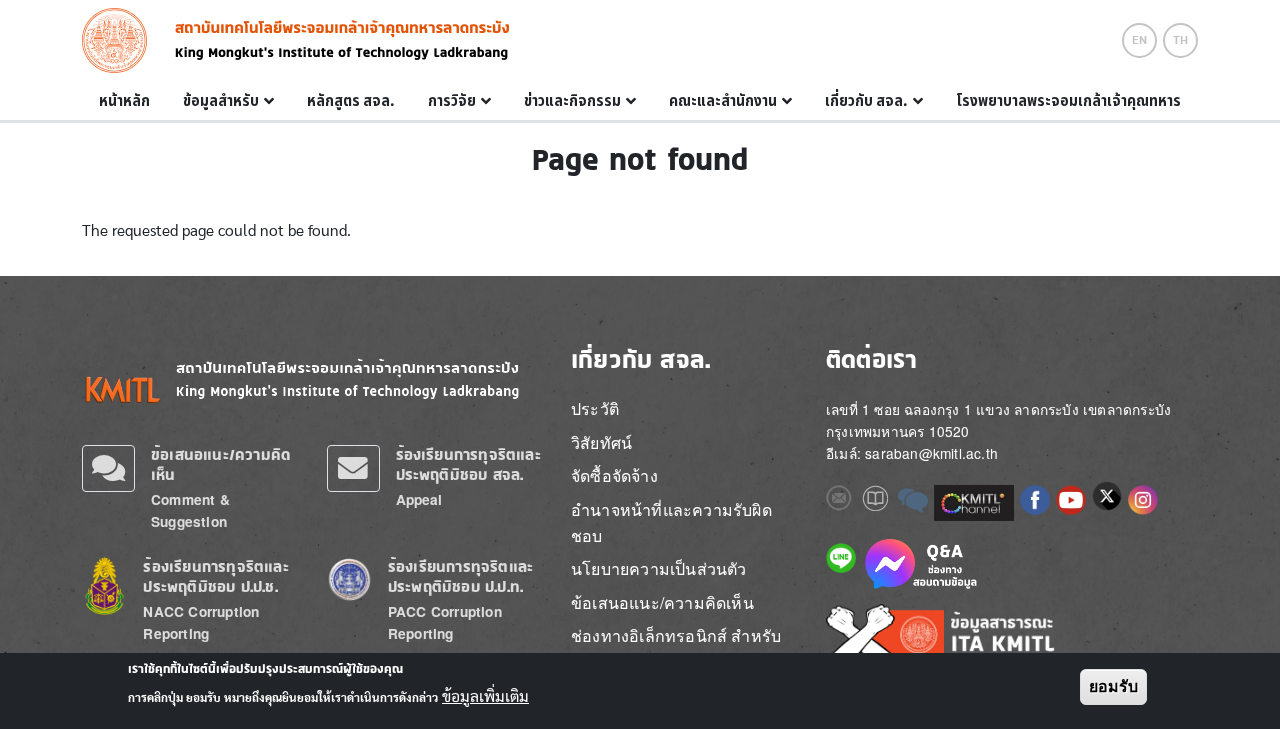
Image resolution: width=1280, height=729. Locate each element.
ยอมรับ (1113, 686)
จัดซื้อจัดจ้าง (614, 475)
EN (1139, 40)
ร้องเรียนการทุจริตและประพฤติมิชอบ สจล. (468, 464)
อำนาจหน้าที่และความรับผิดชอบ (671, 522)
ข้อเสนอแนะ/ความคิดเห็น (662, 602)
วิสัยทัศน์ (601, 442)
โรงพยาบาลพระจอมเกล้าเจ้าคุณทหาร (1068, 101)
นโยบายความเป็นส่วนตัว (659, 568)
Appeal (419, 499)
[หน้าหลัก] (120, 40)
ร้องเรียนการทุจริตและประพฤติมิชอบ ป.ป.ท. (460, 576)
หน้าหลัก (124, 101)
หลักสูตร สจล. (351, 101)
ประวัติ (595, 408)
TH (1180, 40)
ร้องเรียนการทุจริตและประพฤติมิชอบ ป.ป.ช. (215, 576)
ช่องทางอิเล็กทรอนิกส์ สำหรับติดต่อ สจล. (676, 648)
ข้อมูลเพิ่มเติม (485, 697)
